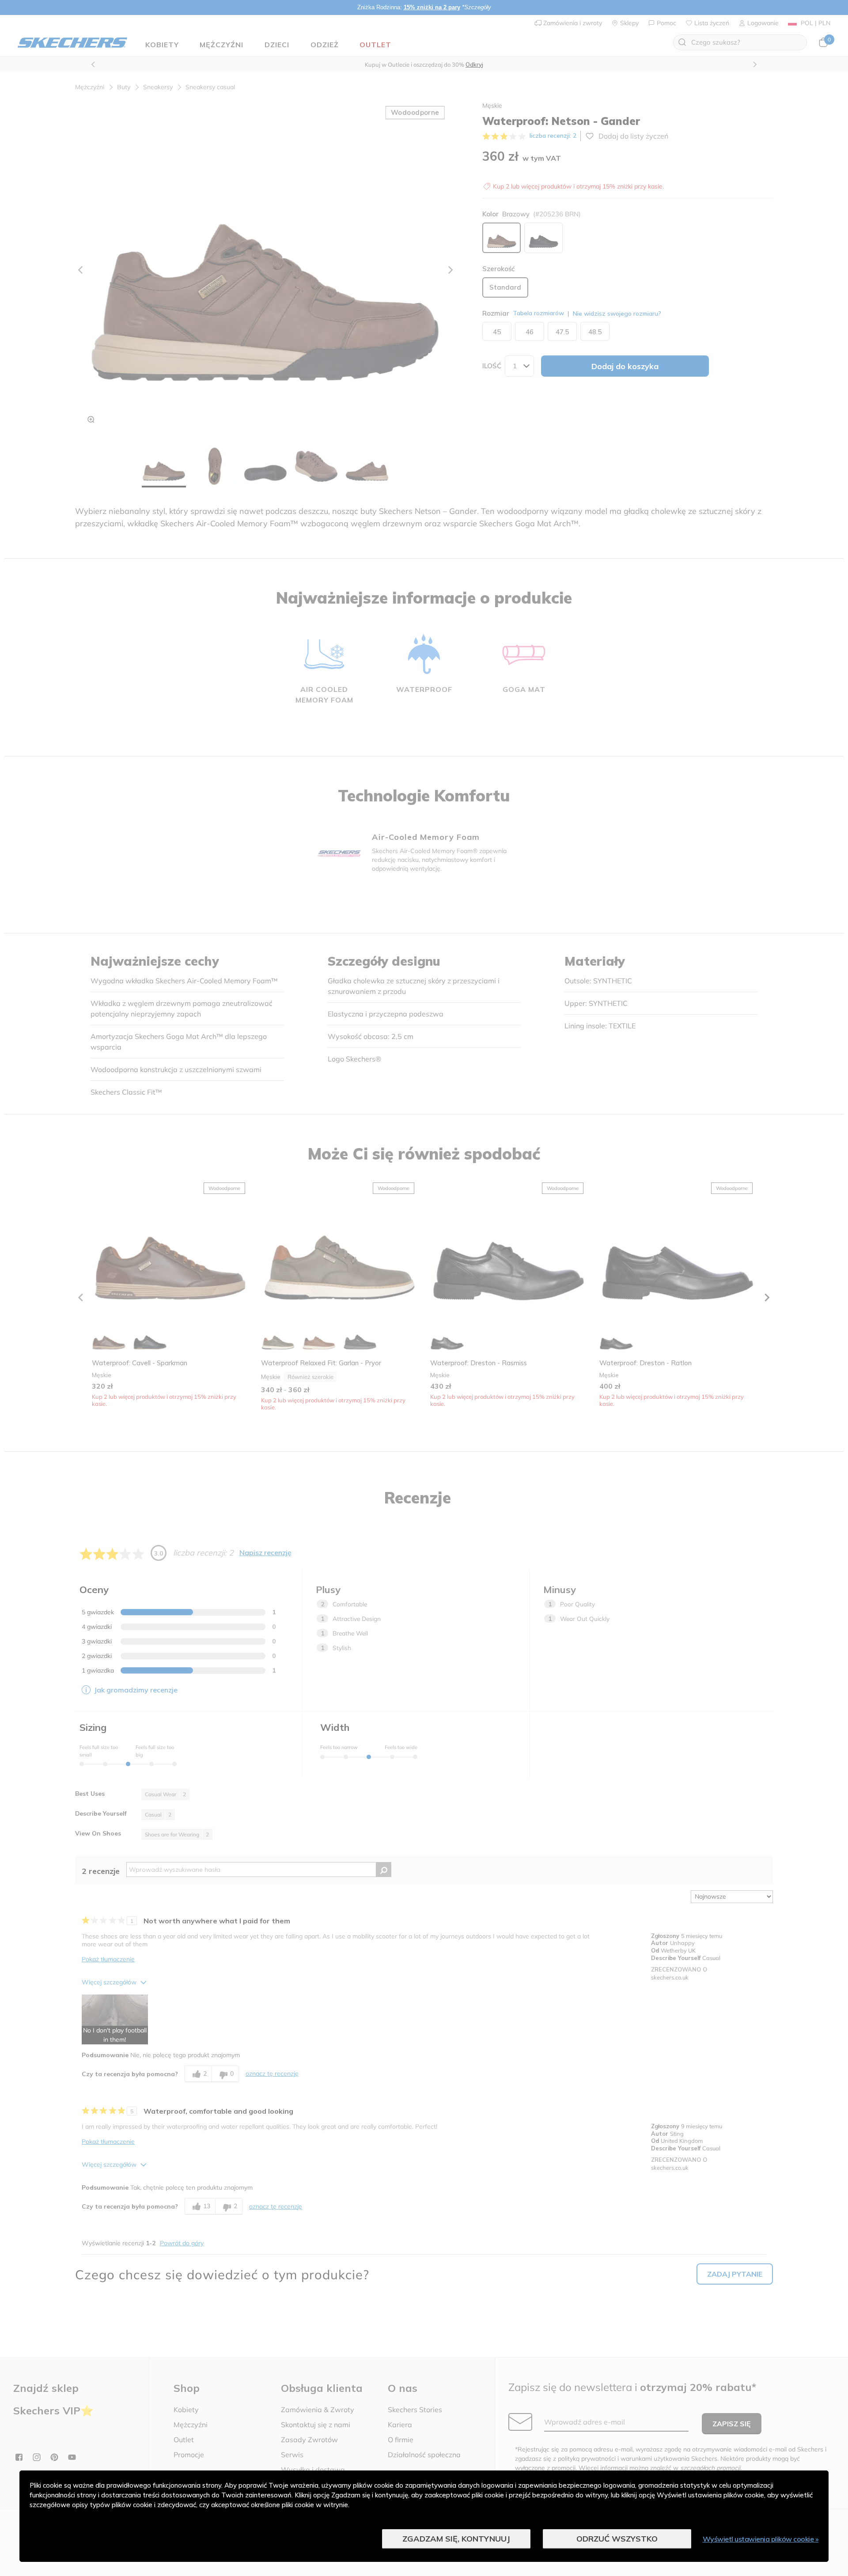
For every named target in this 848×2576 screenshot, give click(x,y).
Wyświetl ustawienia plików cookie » (761, 2539)
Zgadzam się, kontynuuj (456, 2539)
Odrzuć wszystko (617, 2539)
